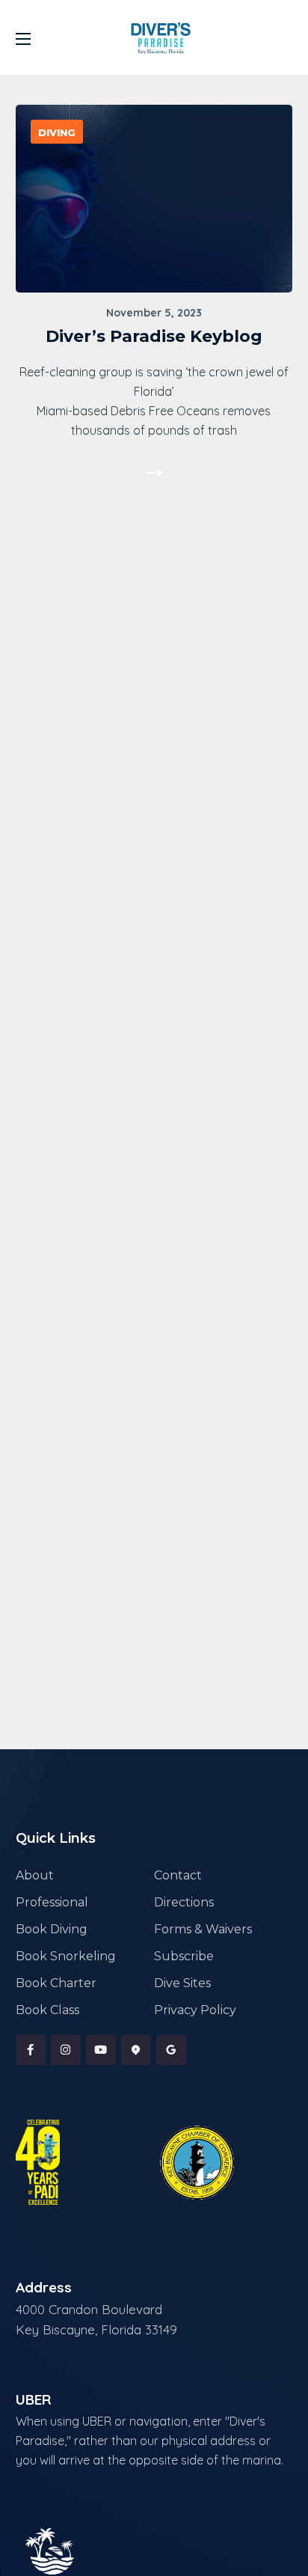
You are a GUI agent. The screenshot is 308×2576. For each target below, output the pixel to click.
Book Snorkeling (66, 1956)
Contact (178, 1875)
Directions (184, 1902)
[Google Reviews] (171, 2050)
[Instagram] (66, 2050)
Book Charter (56, 1983)
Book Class (47, 2010)
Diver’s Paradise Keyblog (154, 336)
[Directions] (136, 2050)
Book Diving (52, 1929)
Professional (52, 1902)
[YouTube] (101, 2050)
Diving (57, 132)
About (35, 1875)
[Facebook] (31, 2050)
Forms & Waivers (203, 1929)
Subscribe (184, 1956)
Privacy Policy (195, 2010)
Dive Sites (182, 1983)
